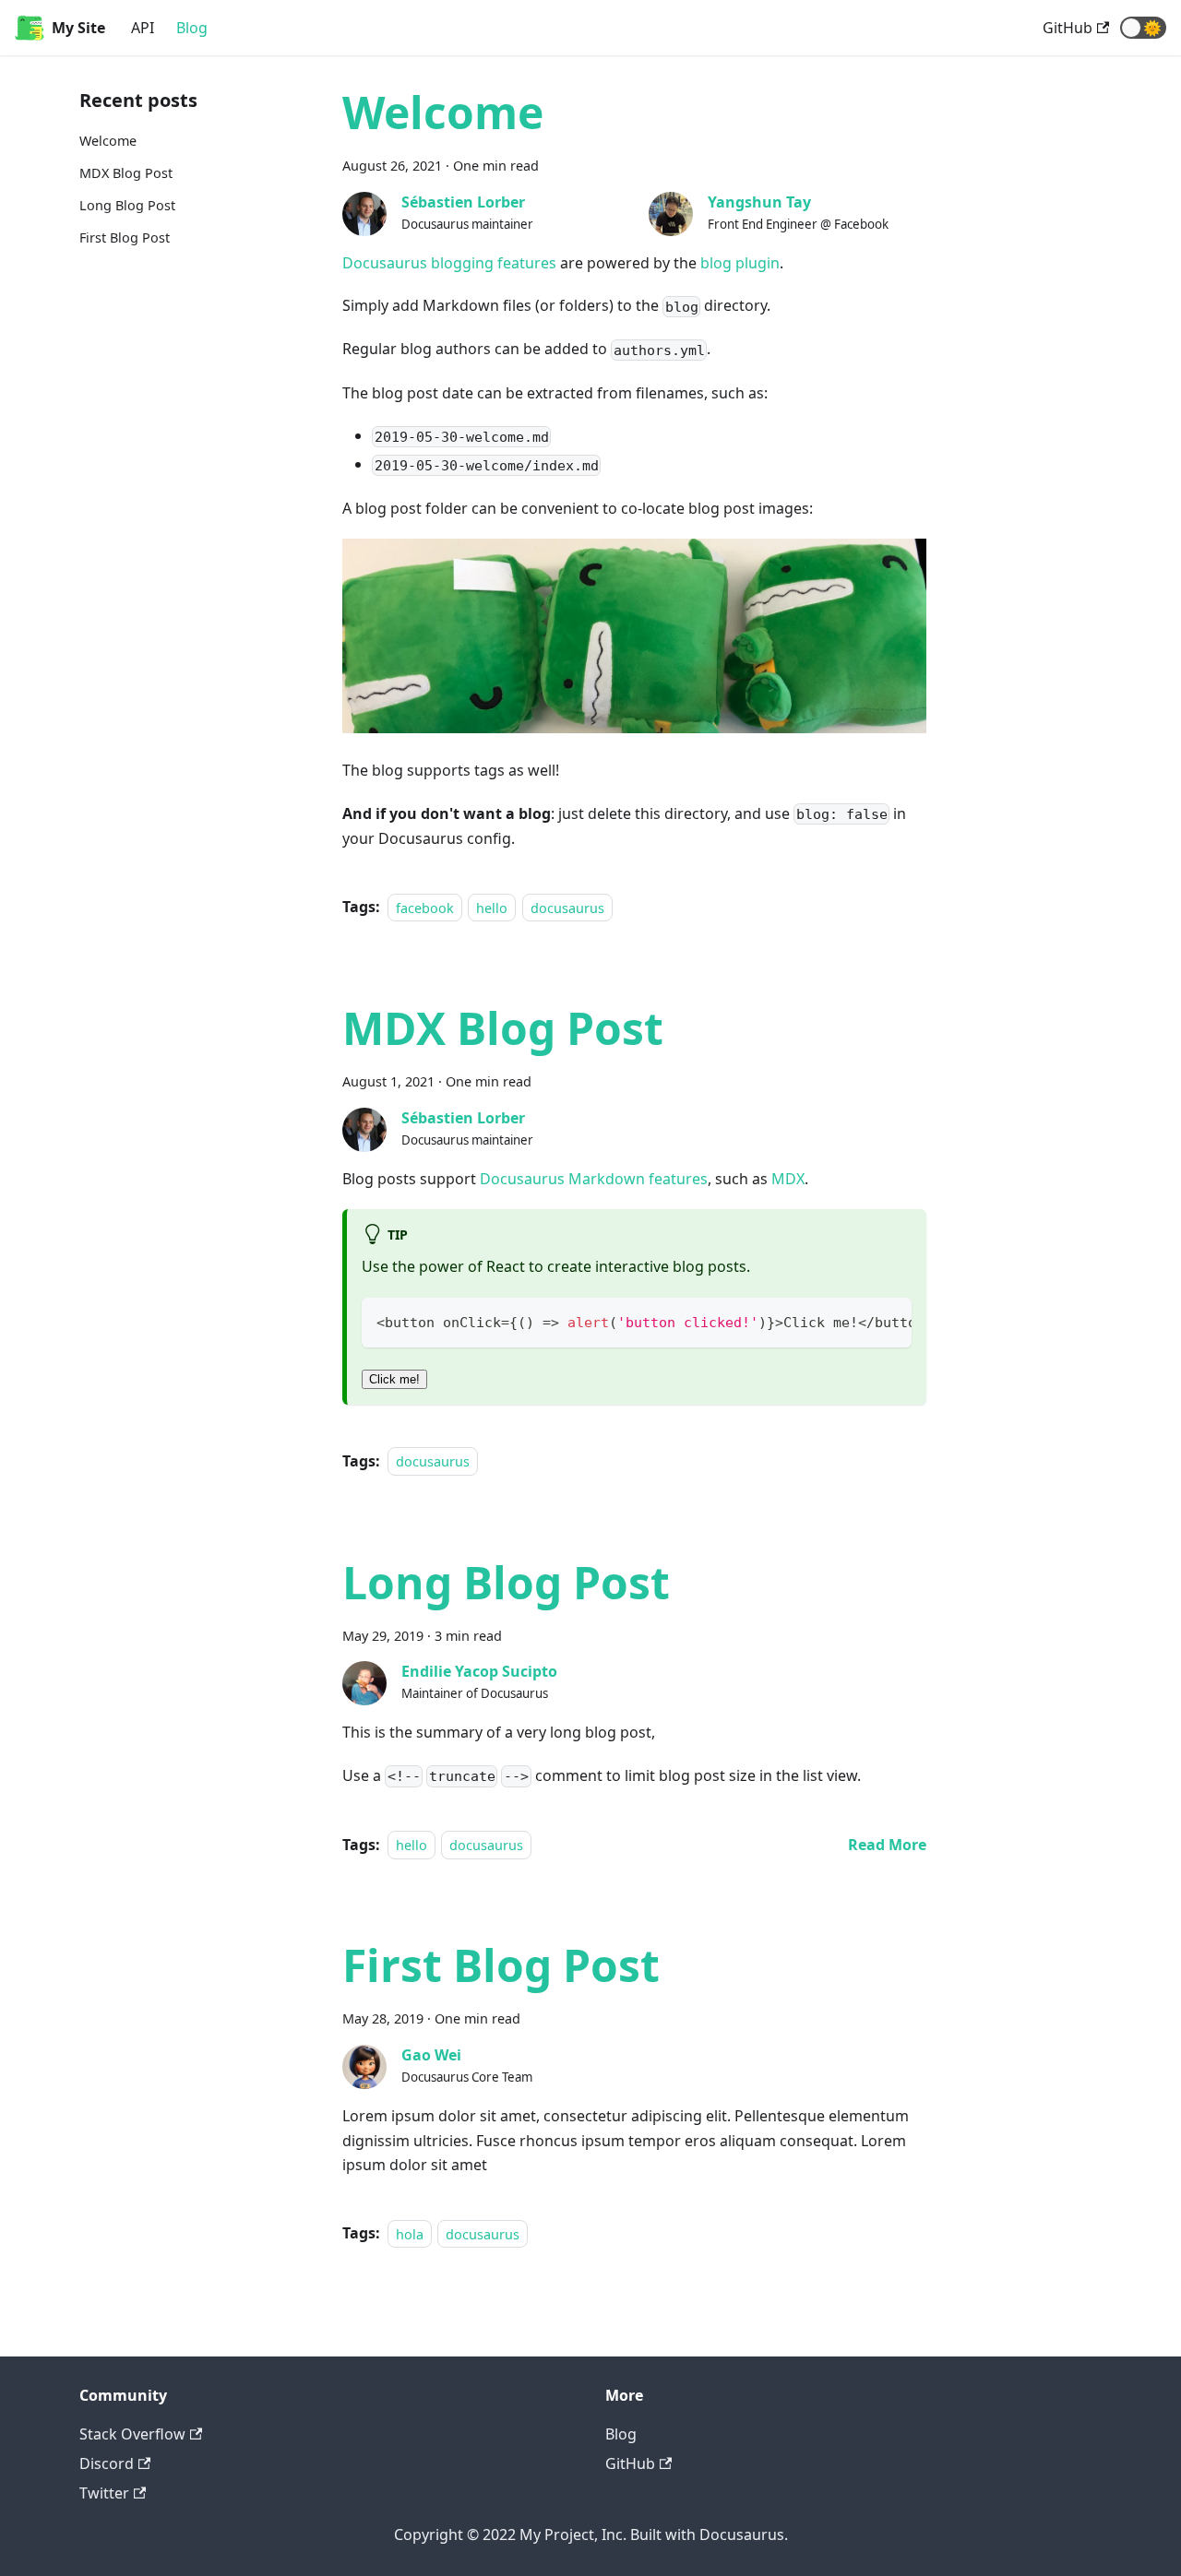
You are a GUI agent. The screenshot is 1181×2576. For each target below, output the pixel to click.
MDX (788, 1179)
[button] (1143, 28)
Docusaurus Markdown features (594, 1179)
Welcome (108, 141)
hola (410, 2233)
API (143, 28)
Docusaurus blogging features (449, 263)
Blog (192, 28)
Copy (883, 1319)
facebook (425, 907)
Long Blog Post (127, 205)
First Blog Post (125, 237)
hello (492, 907)
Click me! (394, 1379)
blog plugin (740, 263)
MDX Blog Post (126, 173)
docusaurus (567, 907)
